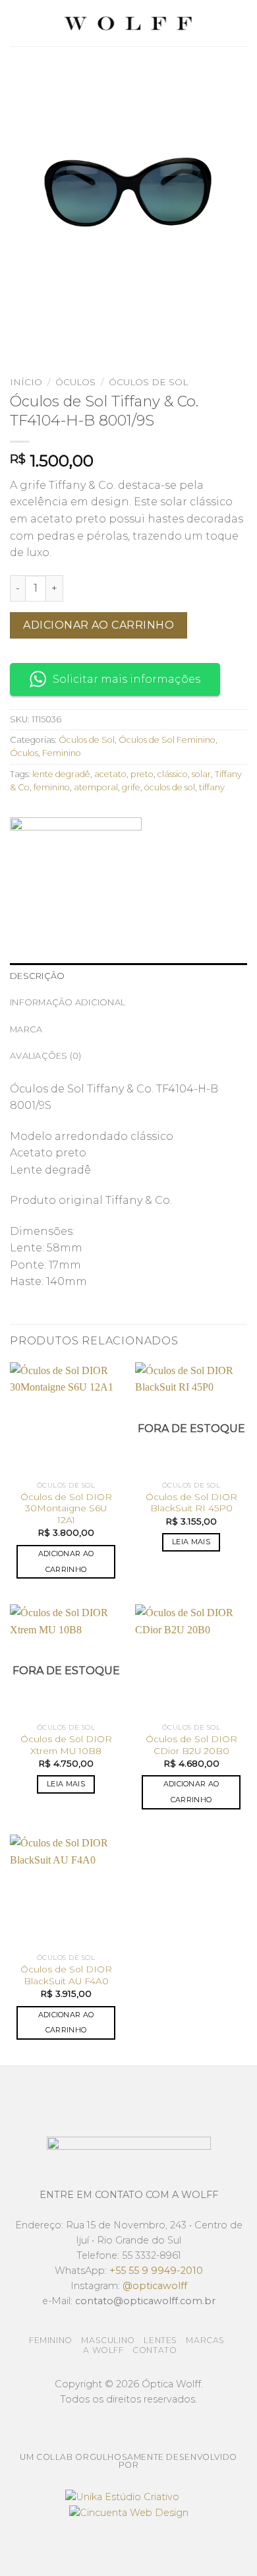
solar (201, 774)
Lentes (160, 2340)
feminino (52, 787)
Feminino (62, 753)
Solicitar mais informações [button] (127, 679)
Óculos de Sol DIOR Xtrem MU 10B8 (66, 1745)
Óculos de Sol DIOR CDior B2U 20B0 (191, 1745)
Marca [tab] (26, 1029)
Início (26, 382)
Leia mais (191, 1542)
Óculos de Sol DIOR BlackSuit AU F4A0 (66, 1975)
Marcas (205, 2340)
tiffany (212, 787)
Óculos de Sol (148, 382)
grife (131, 787)
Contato (155, 2350)
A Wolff (103, 2350)
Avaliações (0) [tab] (46, 1056)
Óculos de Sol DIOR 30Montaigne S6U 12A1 (66, 1508)
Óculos (75, 382)
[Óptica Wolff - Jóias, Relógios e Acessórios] (128, 23)
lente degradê (61, 774)
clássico (173, 774)
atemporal (96, 787)
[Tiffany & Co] (76, 867)
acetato (110, 774)
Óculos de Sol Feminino (167, 740)
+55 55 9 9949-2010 (156, 2271)
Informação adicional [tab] (68, 1002)
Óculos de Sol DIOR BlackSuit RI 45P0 (191, 1503)
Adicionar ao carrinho (99, 625)
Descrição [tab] (37, 976)
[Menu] (18, 23)
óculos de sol (170, 787)
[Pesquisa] (242, 23)
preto (142, 774)
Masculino (108, 2340)
